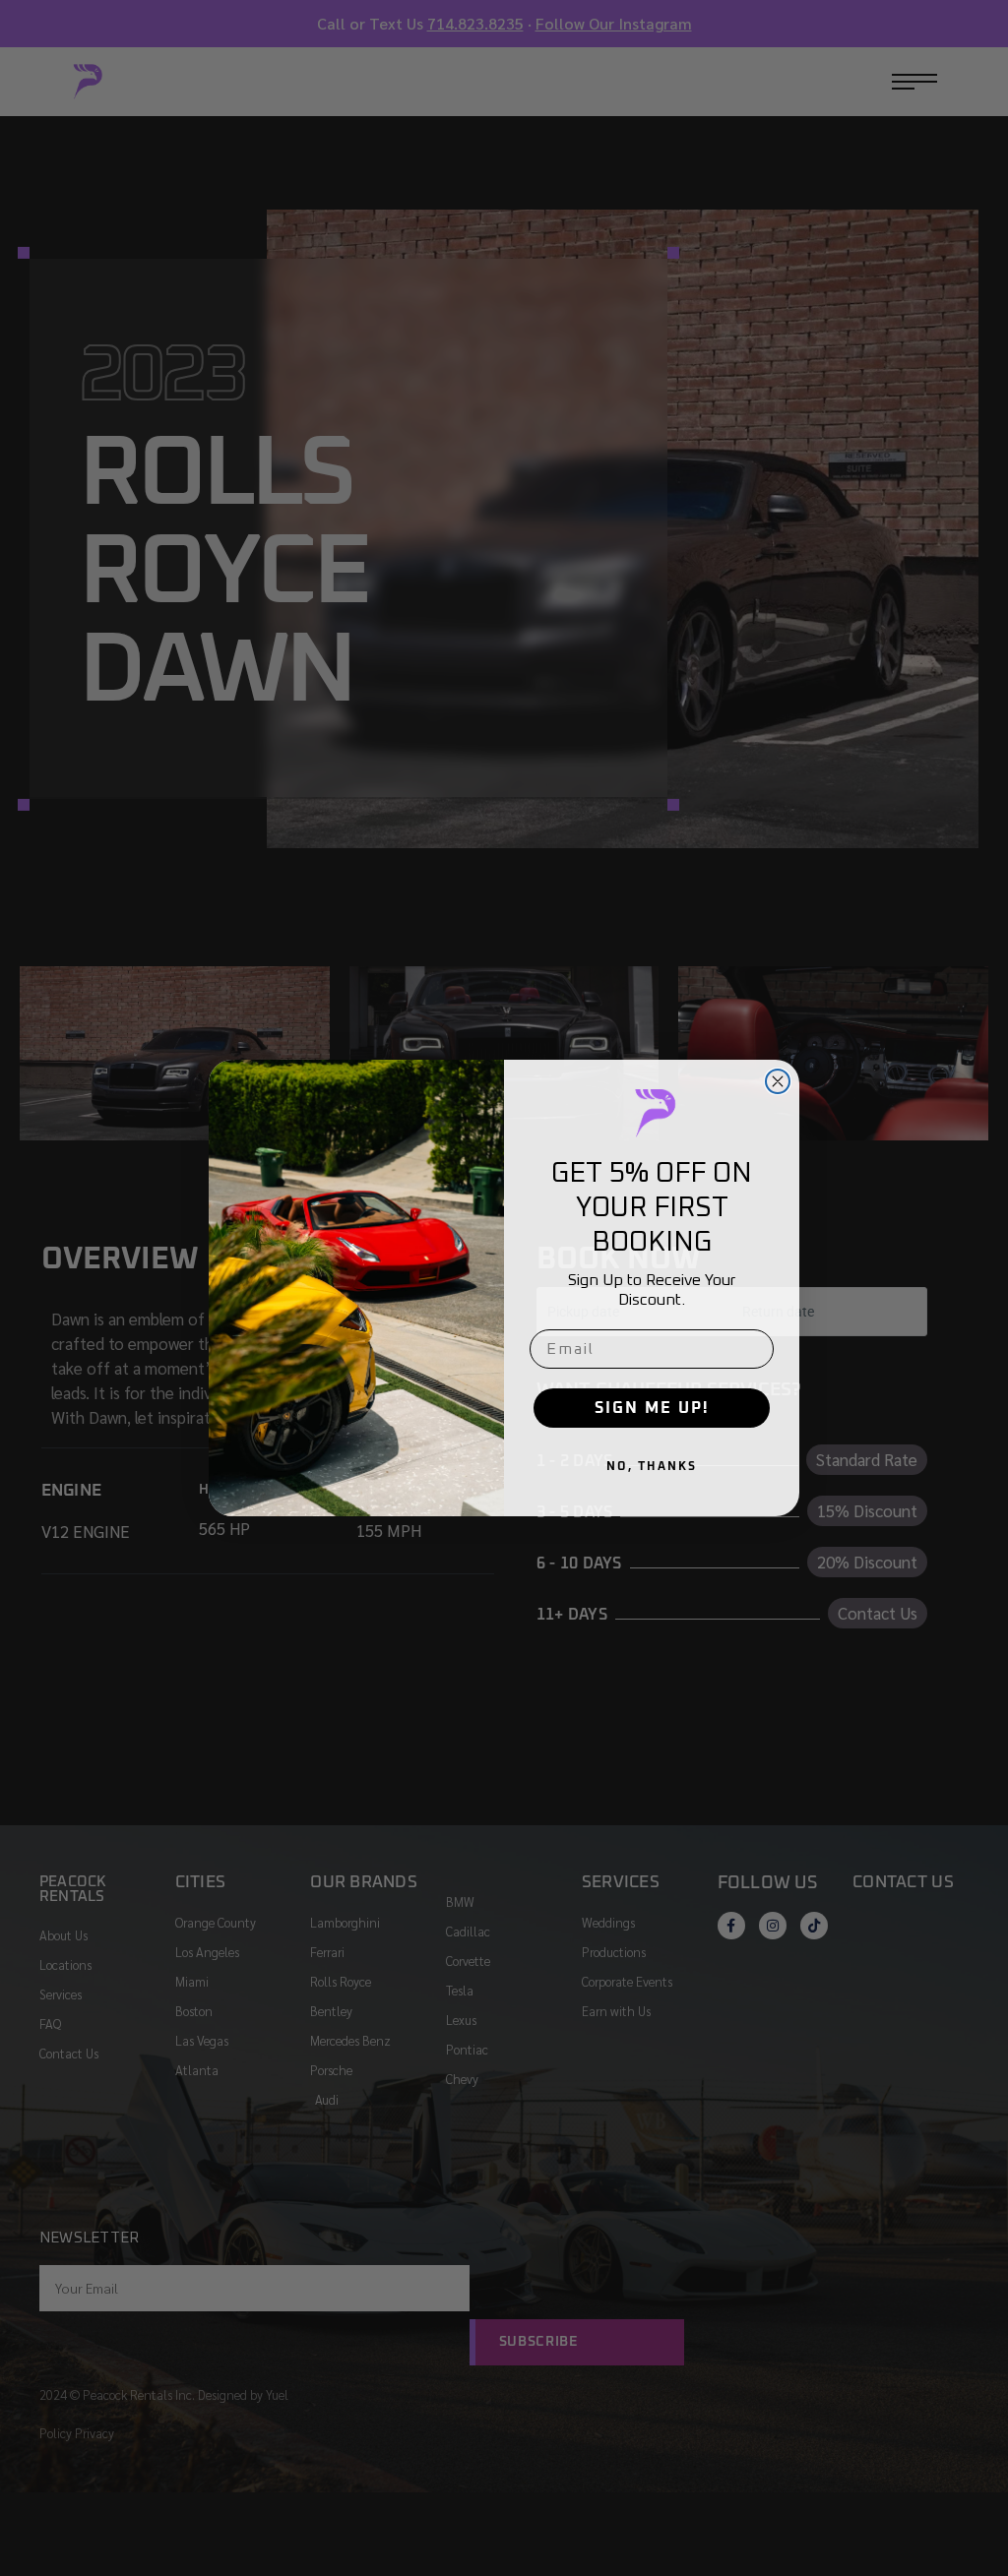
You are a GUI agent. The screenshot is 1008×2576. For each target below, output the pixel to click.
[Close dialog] (778, 1081)
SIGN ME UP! (652, 1408)
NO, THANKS (652, 1467)
